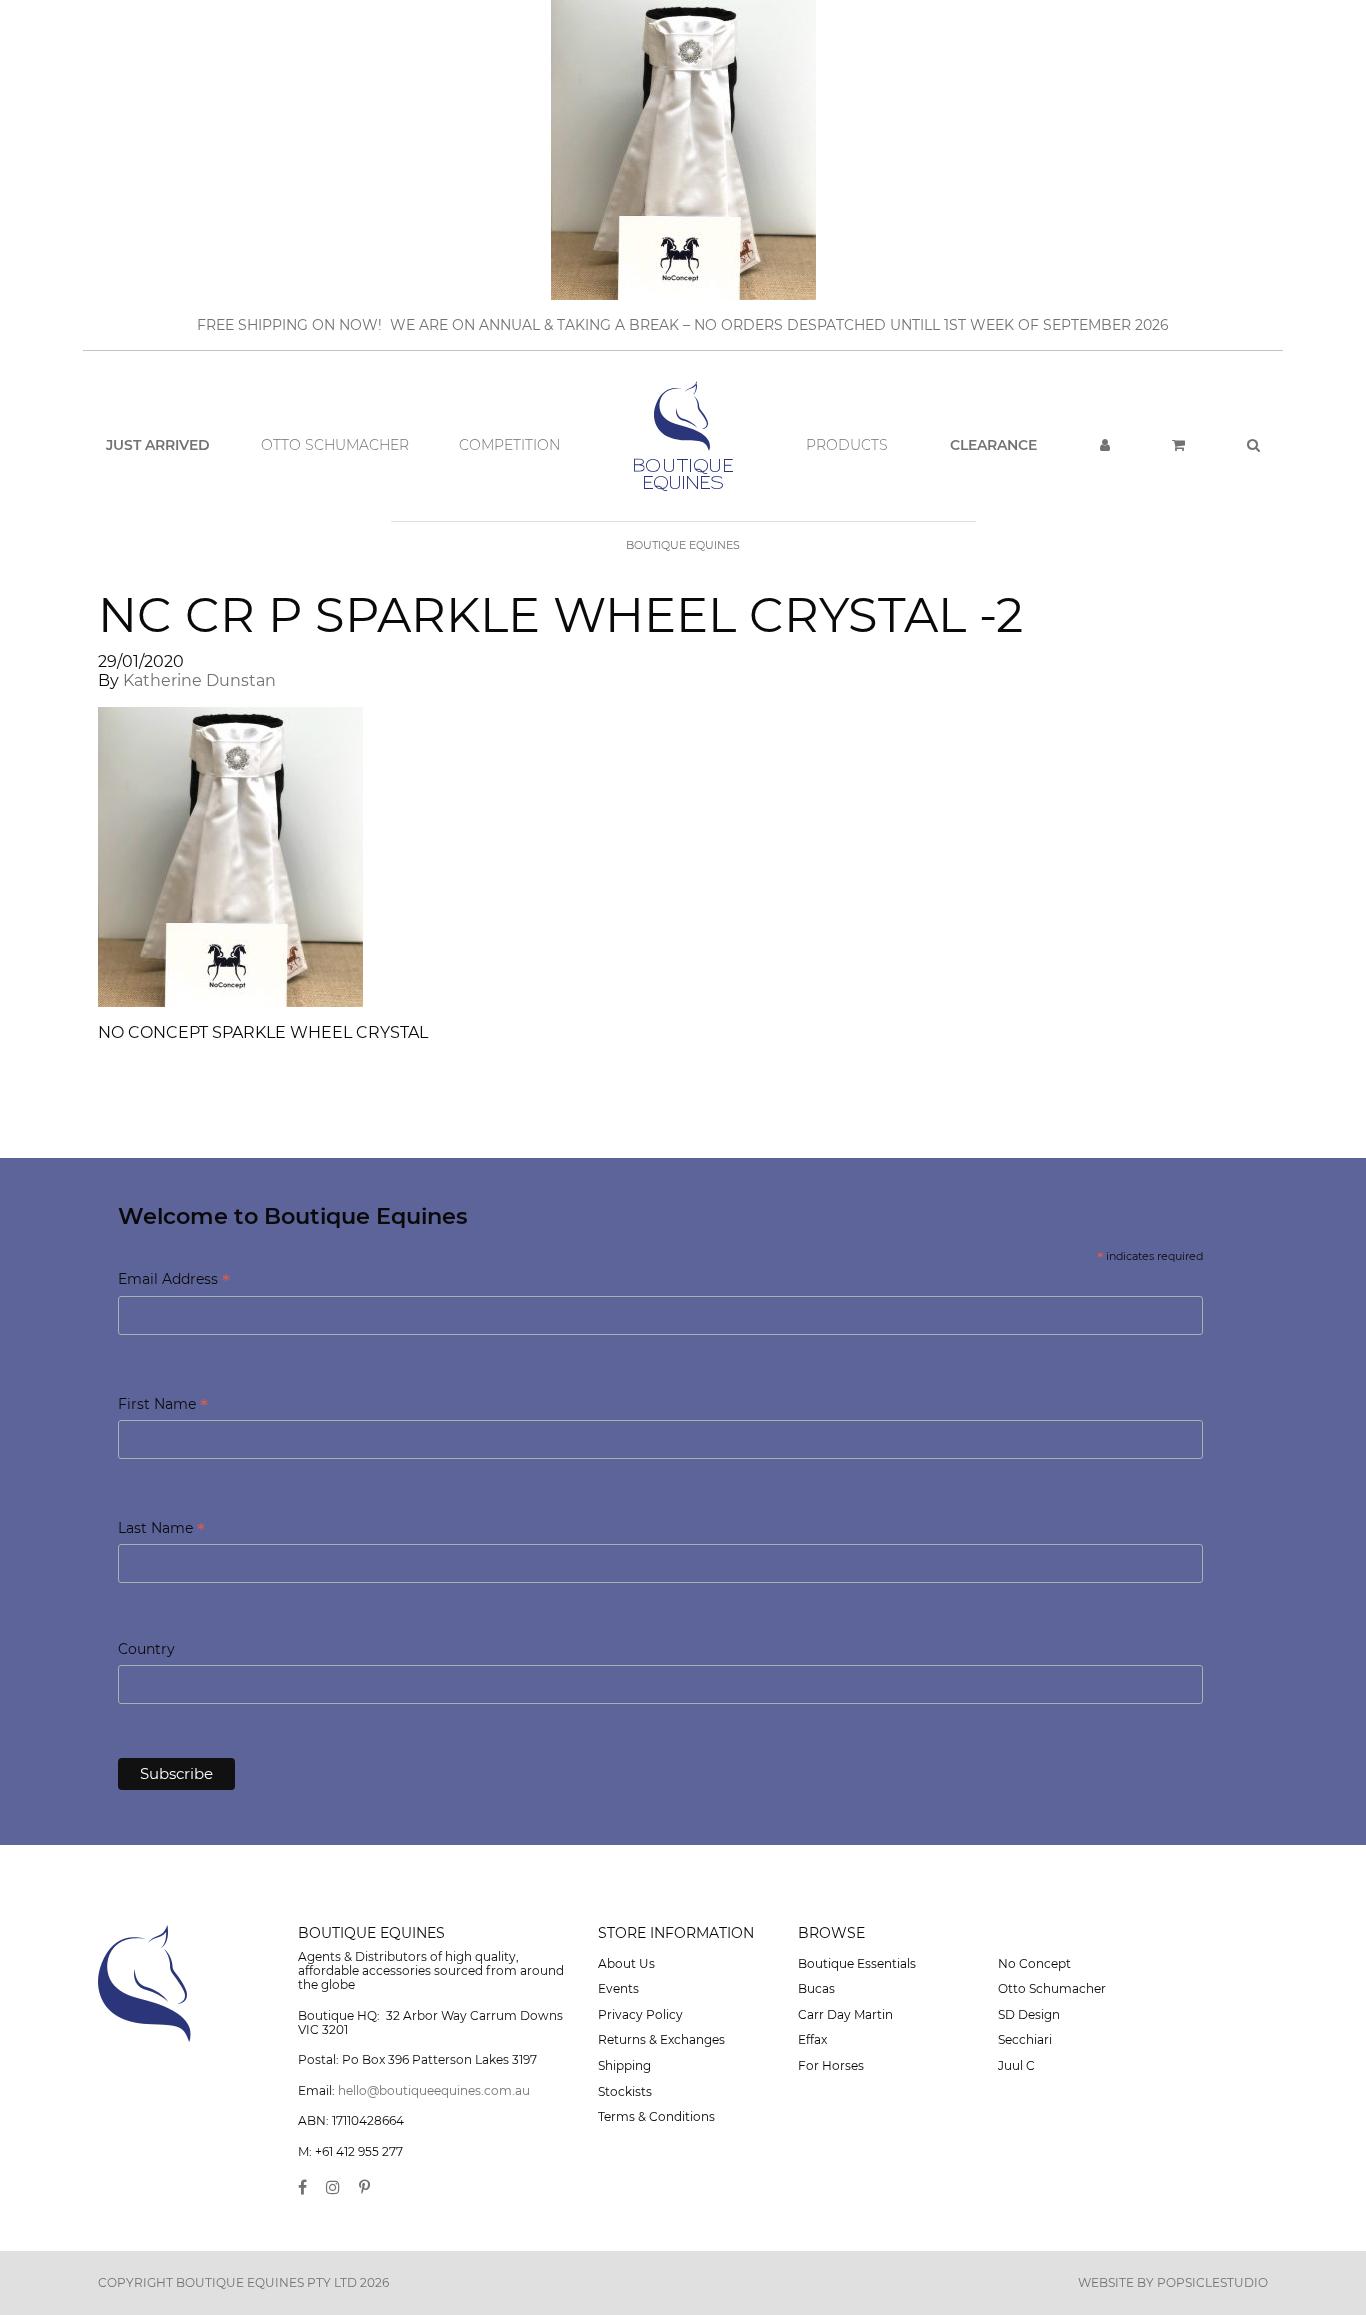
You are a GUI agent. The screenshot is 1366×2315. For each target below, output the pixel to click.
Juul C (1016, 2065)
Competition (509, 445)
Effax (812, 2039)
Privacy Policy (640, 2014)
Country (146, 1649)
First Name (163, 1405)
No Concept (1034, 1963)
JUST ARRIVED (158, 445)
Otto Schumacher (335, 445)
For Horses (831, 2065)
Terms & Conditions (656, 2116)
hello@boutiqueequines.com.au (434, 2090)
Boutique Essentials (857, 1963)
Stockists (625, 2091)
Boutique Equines (683, 545)
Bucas (816, 1988)
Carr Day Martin (845, 2014)
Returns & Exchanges (661, 2039)
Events (618, 1988)
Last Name (161, 1529)
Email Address (174, 1280)
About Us (626, 1963)
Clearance (993, 445)
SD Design (1029, 2014)
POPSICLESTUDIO (1212, 2282)
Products (847, 445)
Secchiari (1025, 2039)
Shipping (624, 2065)
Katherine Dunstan (199, 680)
